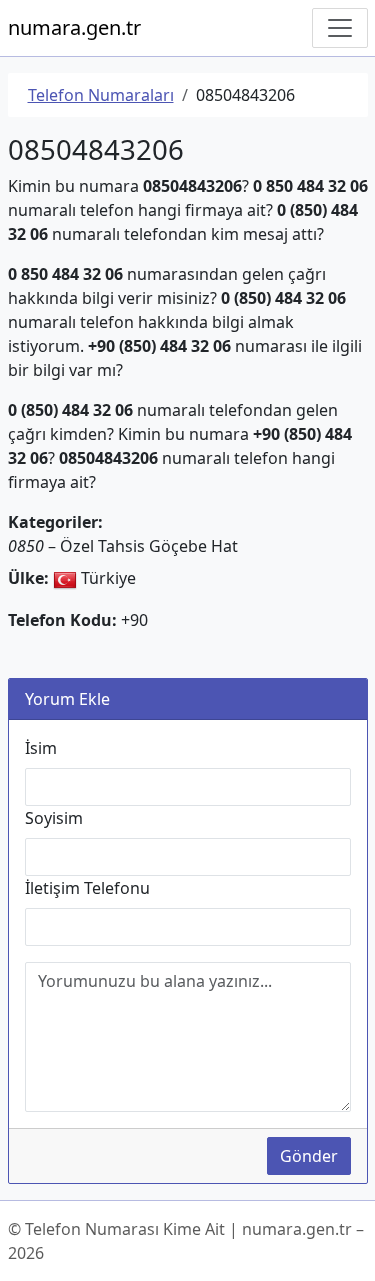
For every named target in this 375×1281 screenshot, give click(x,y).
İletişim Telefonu (87, 888)
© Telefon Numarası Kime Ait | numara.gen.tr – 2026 (186, 1241)
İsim (41, 748)
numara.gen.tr (74, 27)
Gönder (309, 1156)
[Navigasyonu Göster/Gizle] (340, 28)
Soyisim (54, 818)
